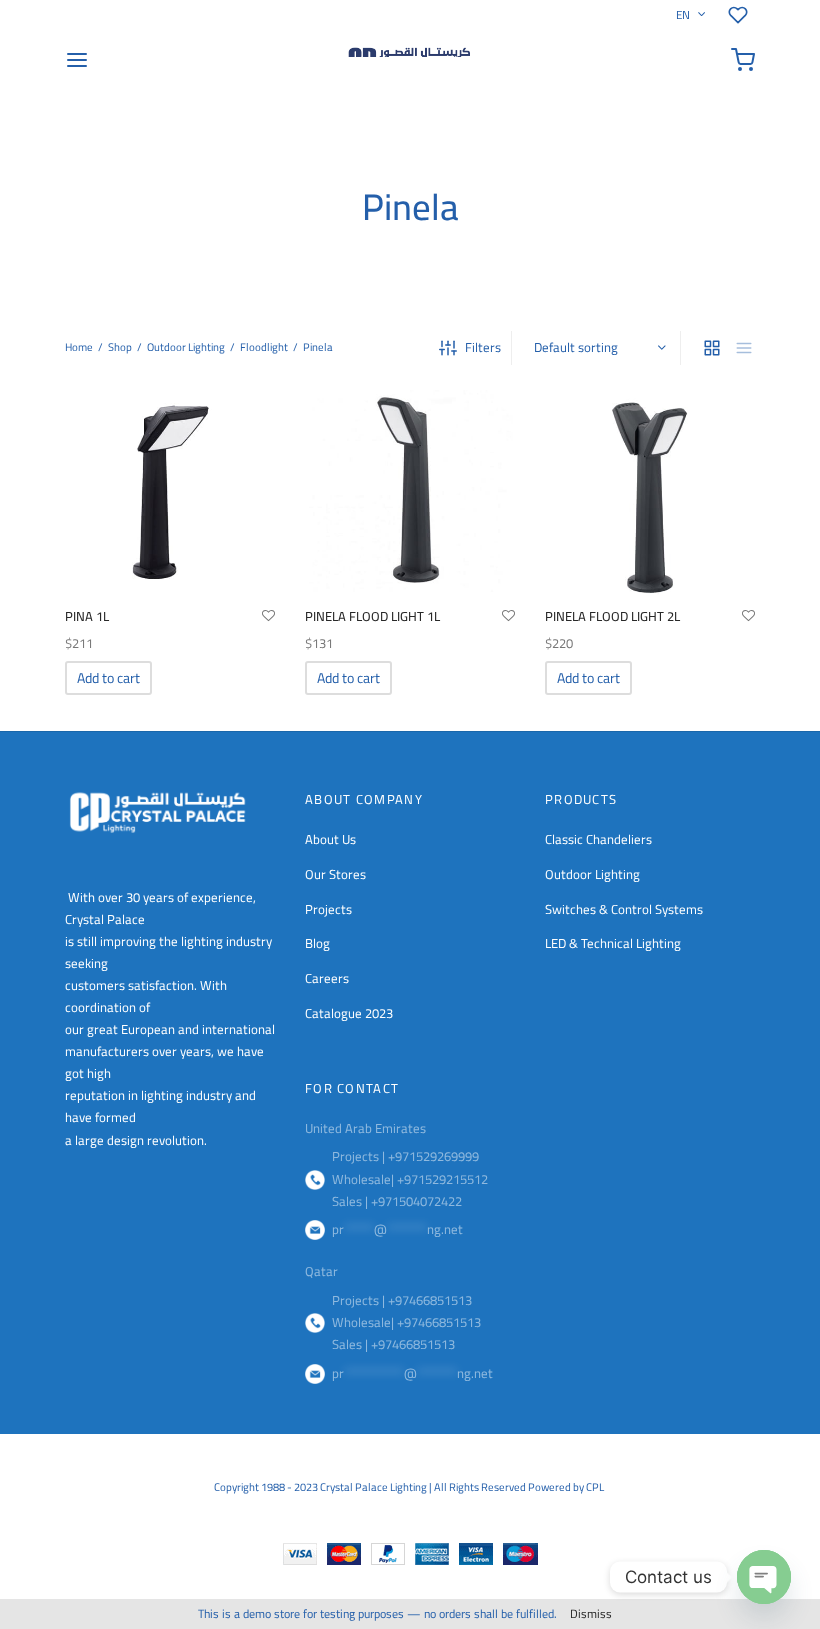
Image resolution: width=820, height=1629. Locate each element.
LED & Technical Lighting (613, 943)
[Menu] (77, 60)
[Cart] (743, 60)
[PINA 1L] (170, 491)
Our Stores (335, 874)
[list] (744, 348)
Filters (483, 347)
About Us (330, 839)
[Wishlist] (741, 15)
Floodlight (264, 347)
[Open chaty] (764, 1577)
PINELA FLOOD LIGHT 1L (372, 616)
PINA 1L (87, 616)
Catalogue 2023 (349, 1013)
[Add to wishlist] (268, 616)
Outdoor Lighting (186, 347)
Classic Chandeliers (598, 839)
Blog (317, 943)
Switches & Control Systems (624, 909)
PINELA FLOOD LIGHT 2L (612, 616)
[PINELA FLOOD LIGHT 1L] (410, 491)
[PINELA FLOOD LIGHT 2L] (650, 491)
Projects (328, 909)
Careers (327, 978)
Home (79, 347)
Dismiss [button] (591, 1613)
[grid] (712, 348)
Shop (120, 347)
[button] (108, 678)
